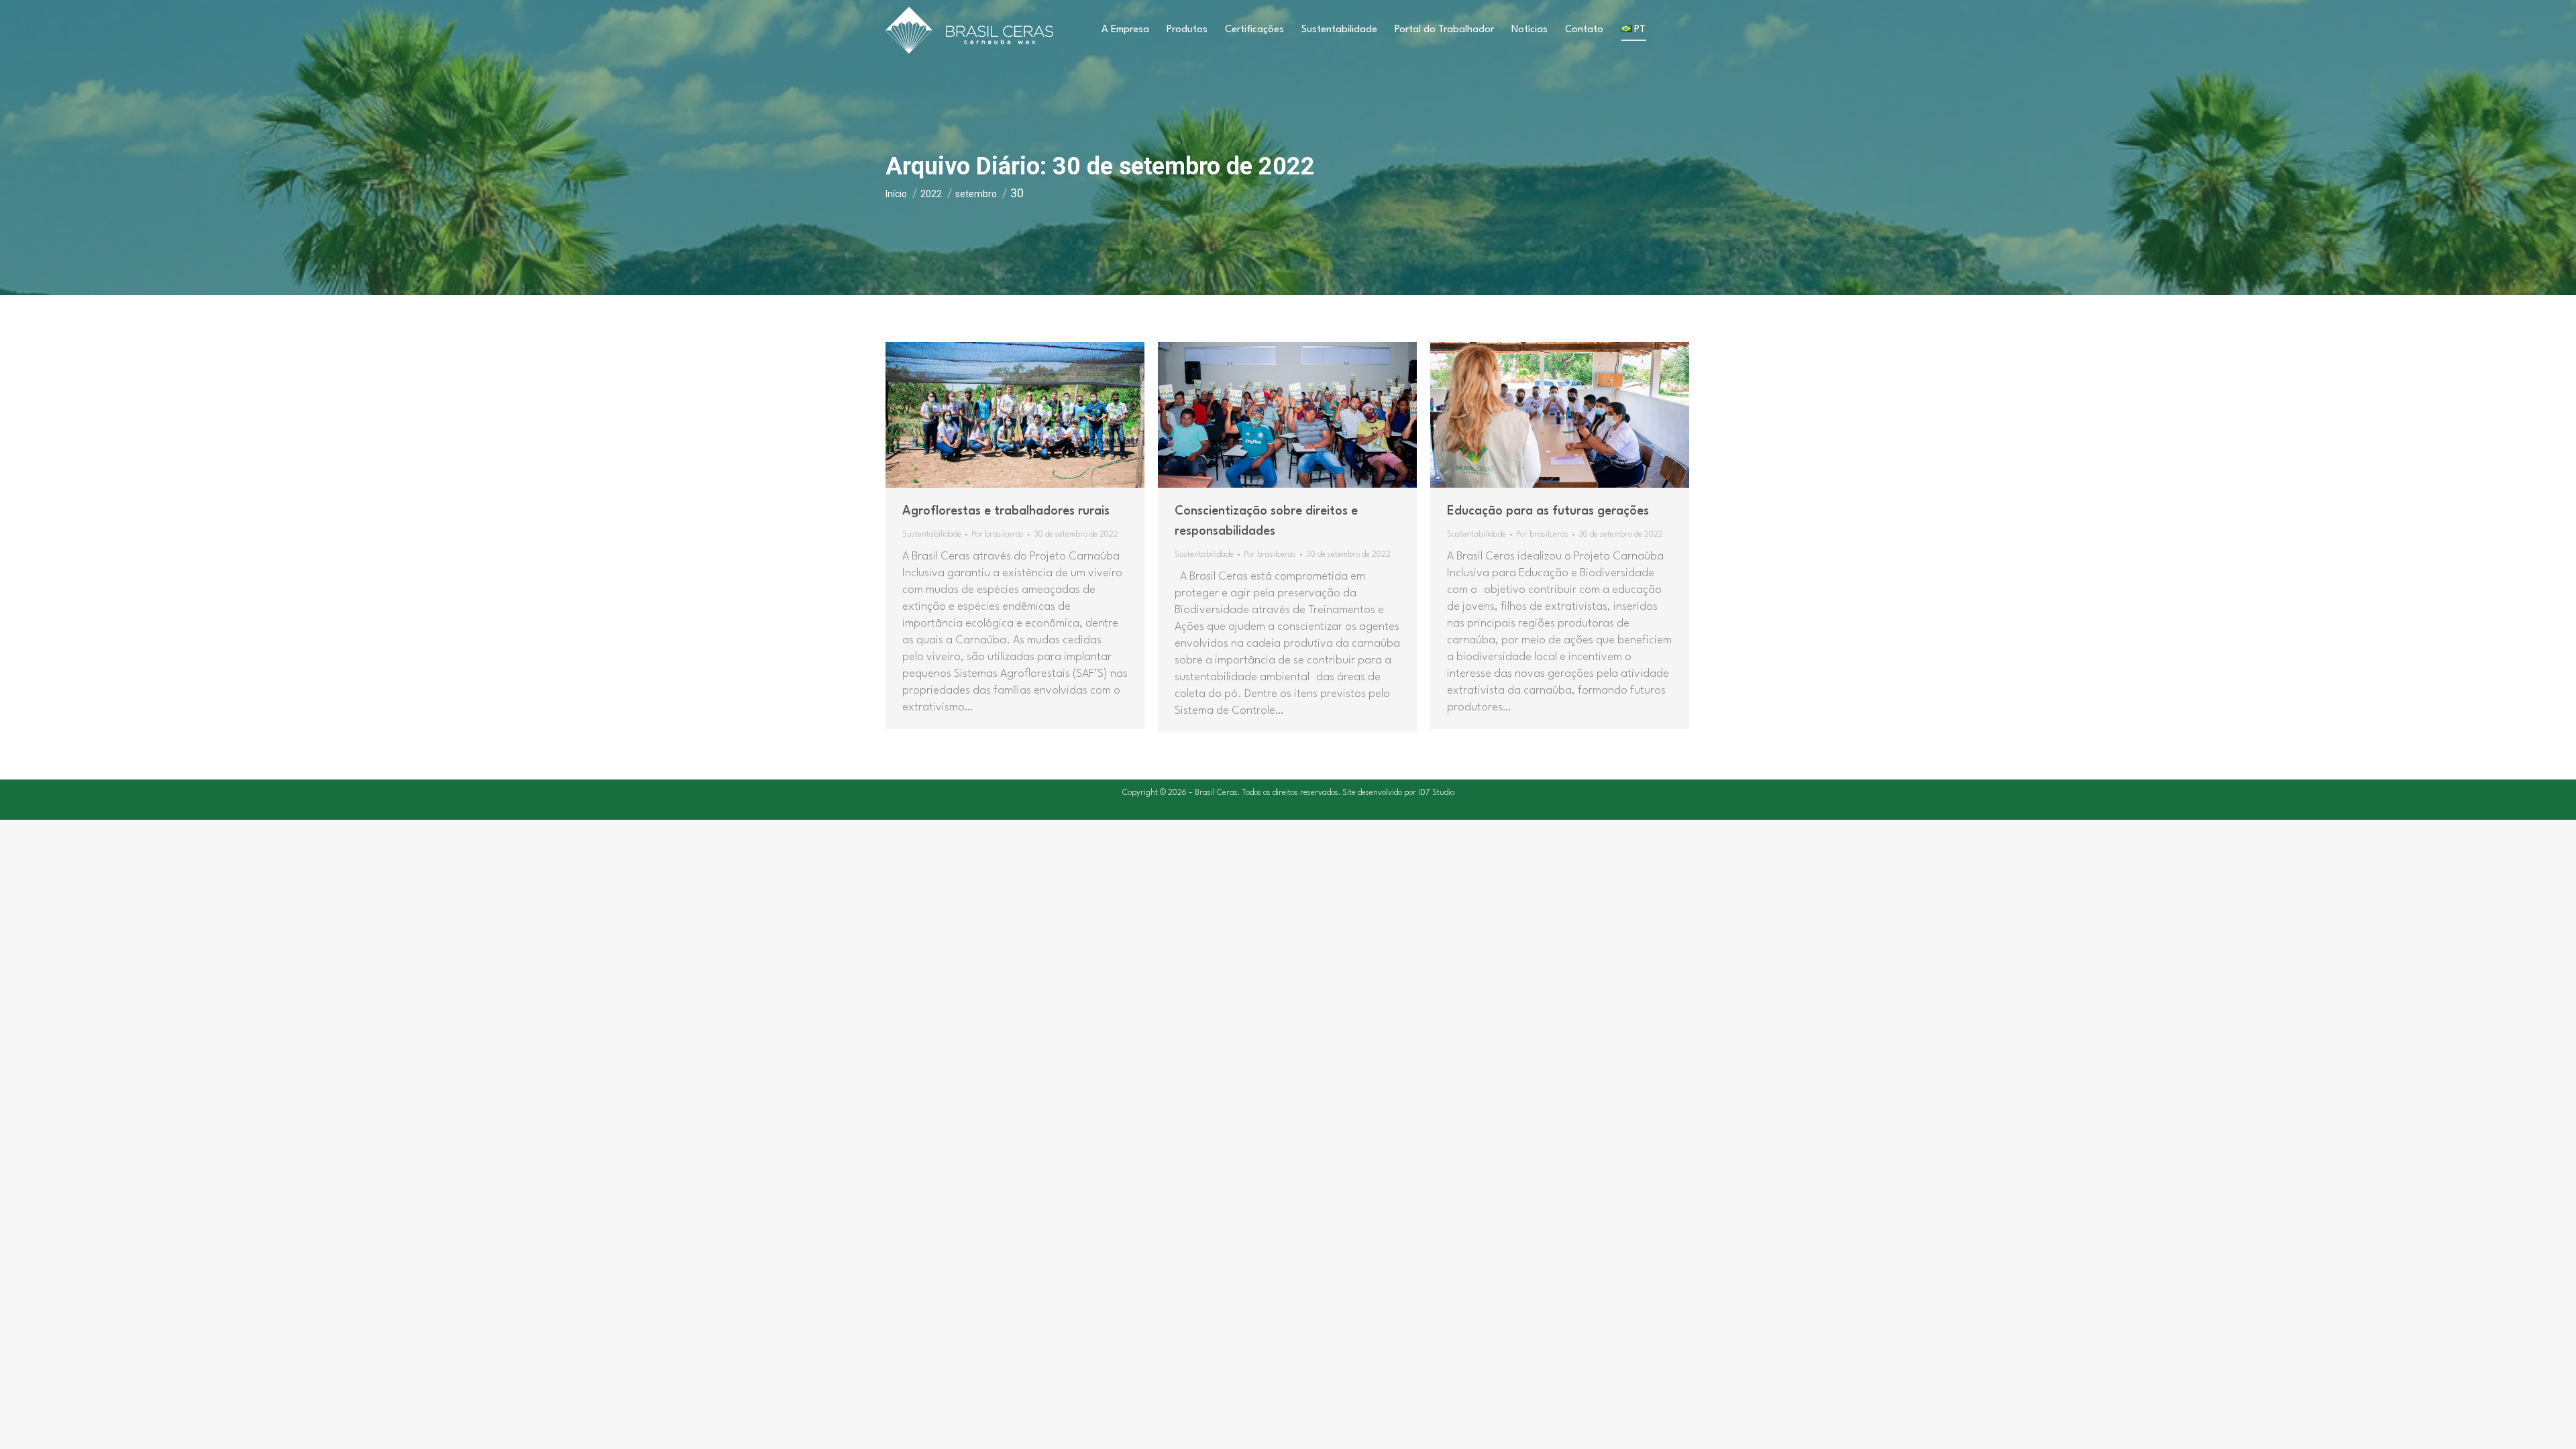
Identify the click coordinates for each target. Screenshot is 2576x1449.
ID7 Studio (1436, 793)
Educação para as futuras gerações (1548, 511)
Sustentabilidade (932, 535)
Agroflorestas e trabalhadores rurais (1006, 511)
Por (998, 535)
